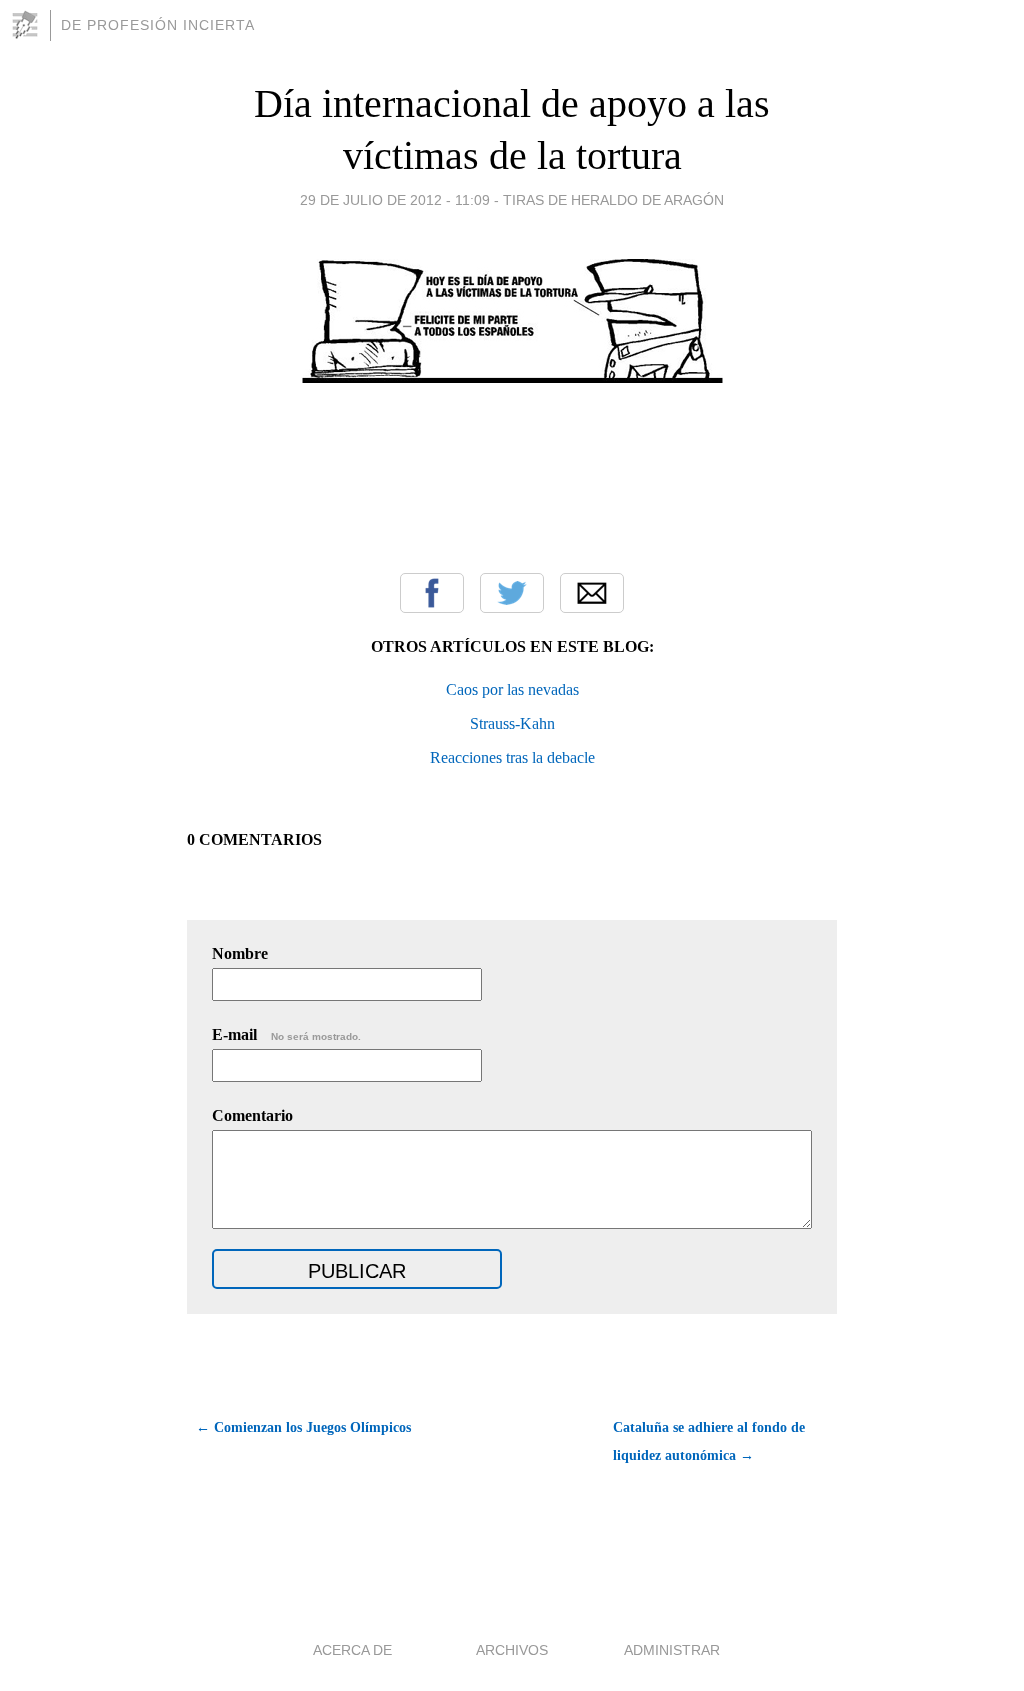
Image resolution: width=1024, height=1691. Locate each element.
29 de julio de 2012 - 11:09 (395, 200)
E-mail (286, 1034)
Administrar (672, 1650)
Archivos (512, 1650)
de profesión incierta (158, 25)
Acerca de (352, 1650)
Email (592, 593)
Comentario (252, 1115)
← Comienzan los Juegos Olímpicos (303, 1427)
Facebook (432, 593)
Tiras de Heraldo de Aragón (613, 200)
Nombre (240, 953)
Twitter (512, 593)
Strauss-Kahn (512, 723)
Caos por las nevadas (512, 689)
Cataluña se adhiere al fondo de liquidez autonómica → (709, 1441)
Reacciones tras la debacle (512, 757)
